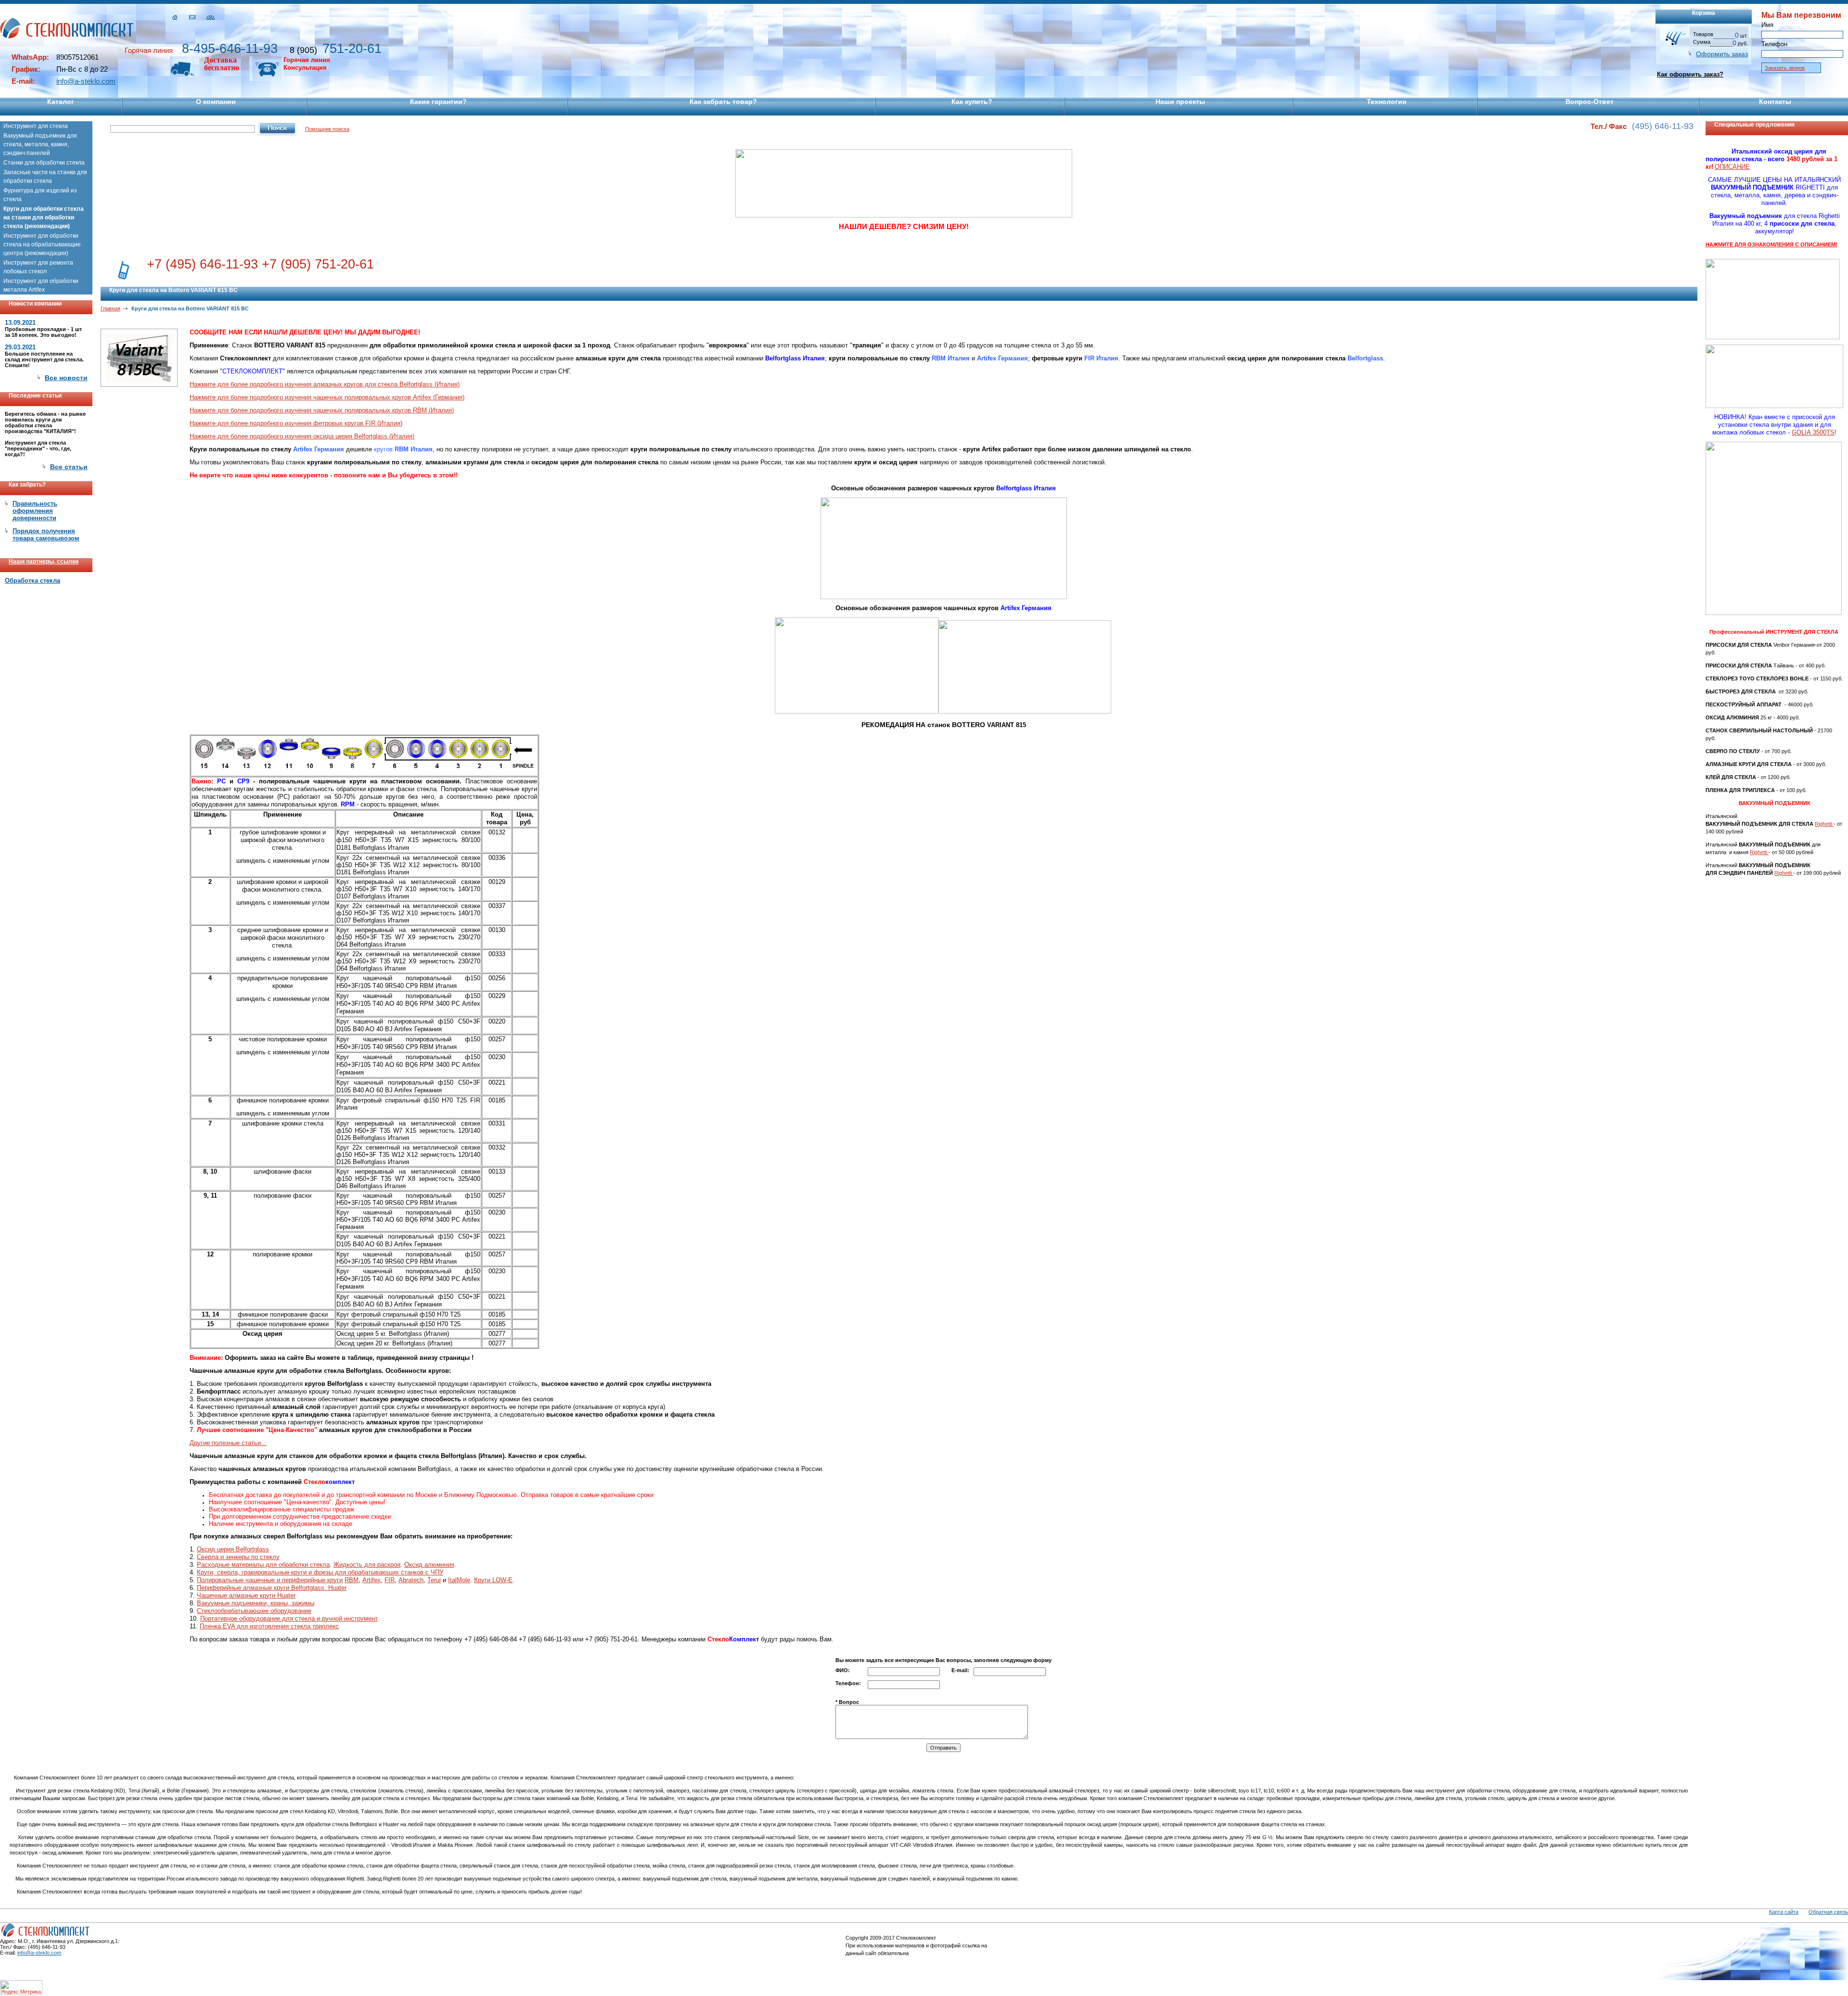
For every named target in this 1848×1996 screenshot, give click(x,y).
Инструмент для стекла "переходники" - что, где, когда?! (38, 448)
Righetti (1824, 824)
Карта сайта (1784, 1912)
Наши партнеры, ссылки (44, 562)
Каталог (61, 102)
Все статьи (69, 467)
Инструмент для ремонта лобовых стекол (38, 267)
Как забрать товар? (723, 102)
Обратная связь (1828, 1912)
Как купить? (972, 102)
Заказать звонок (1785, 68)
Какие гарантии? (438, 102)
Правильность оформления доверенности (35, 511)
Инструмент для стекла (36, 126)
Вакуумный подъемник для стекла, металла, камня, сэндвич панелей (40, 144)
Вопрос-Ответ (1590, 102)
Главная (110, 308)
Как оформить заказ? (1690, 74)
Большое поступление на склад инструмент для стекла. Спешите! (44, 359)
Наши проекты (1180, 102)
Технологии (1387, 102)
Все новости (66, 378)
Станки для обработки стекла (44, 163)
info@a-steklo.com (86, 81)
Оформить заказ (1722, 54)
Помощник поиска (327, 129)
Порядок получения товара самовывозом (46, 535)
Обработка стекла (32, 581)
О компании (216, 102)
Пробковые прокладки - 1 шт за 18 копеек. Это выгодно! (43, 332)
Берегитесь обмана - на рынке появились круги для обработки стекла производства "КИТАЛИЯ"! (45, 422)
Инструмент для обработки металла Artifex (41, 285)
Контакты (1775, 102)
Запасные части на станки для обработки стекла (45, 177)
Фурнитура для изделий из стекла (40, 195)
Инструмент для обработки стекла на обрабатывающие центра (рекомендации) (42, 244)
